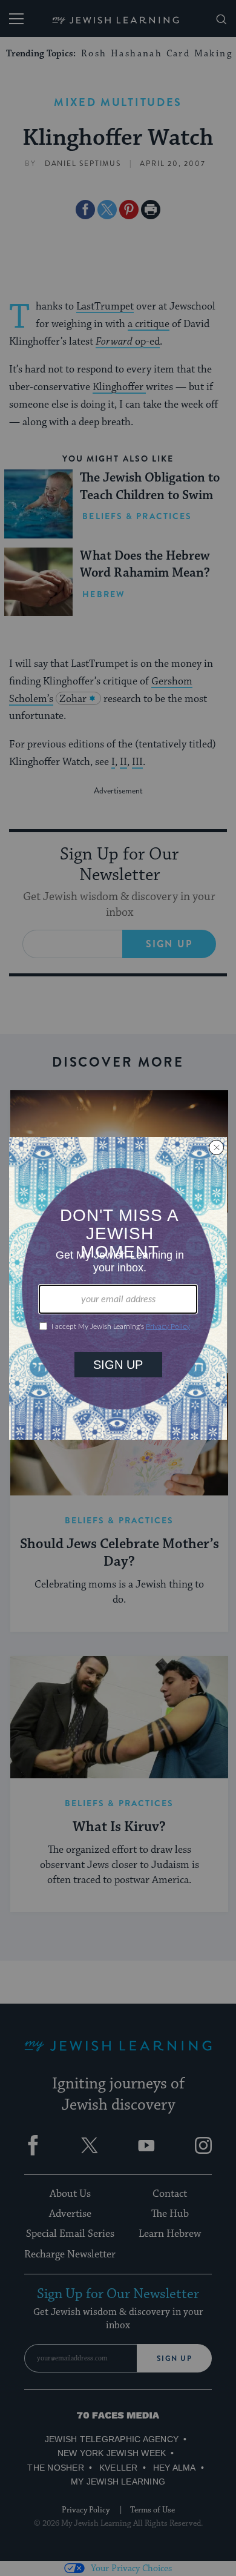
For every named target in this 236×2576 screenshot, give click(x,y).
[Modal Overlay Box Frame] (118, 1288)
